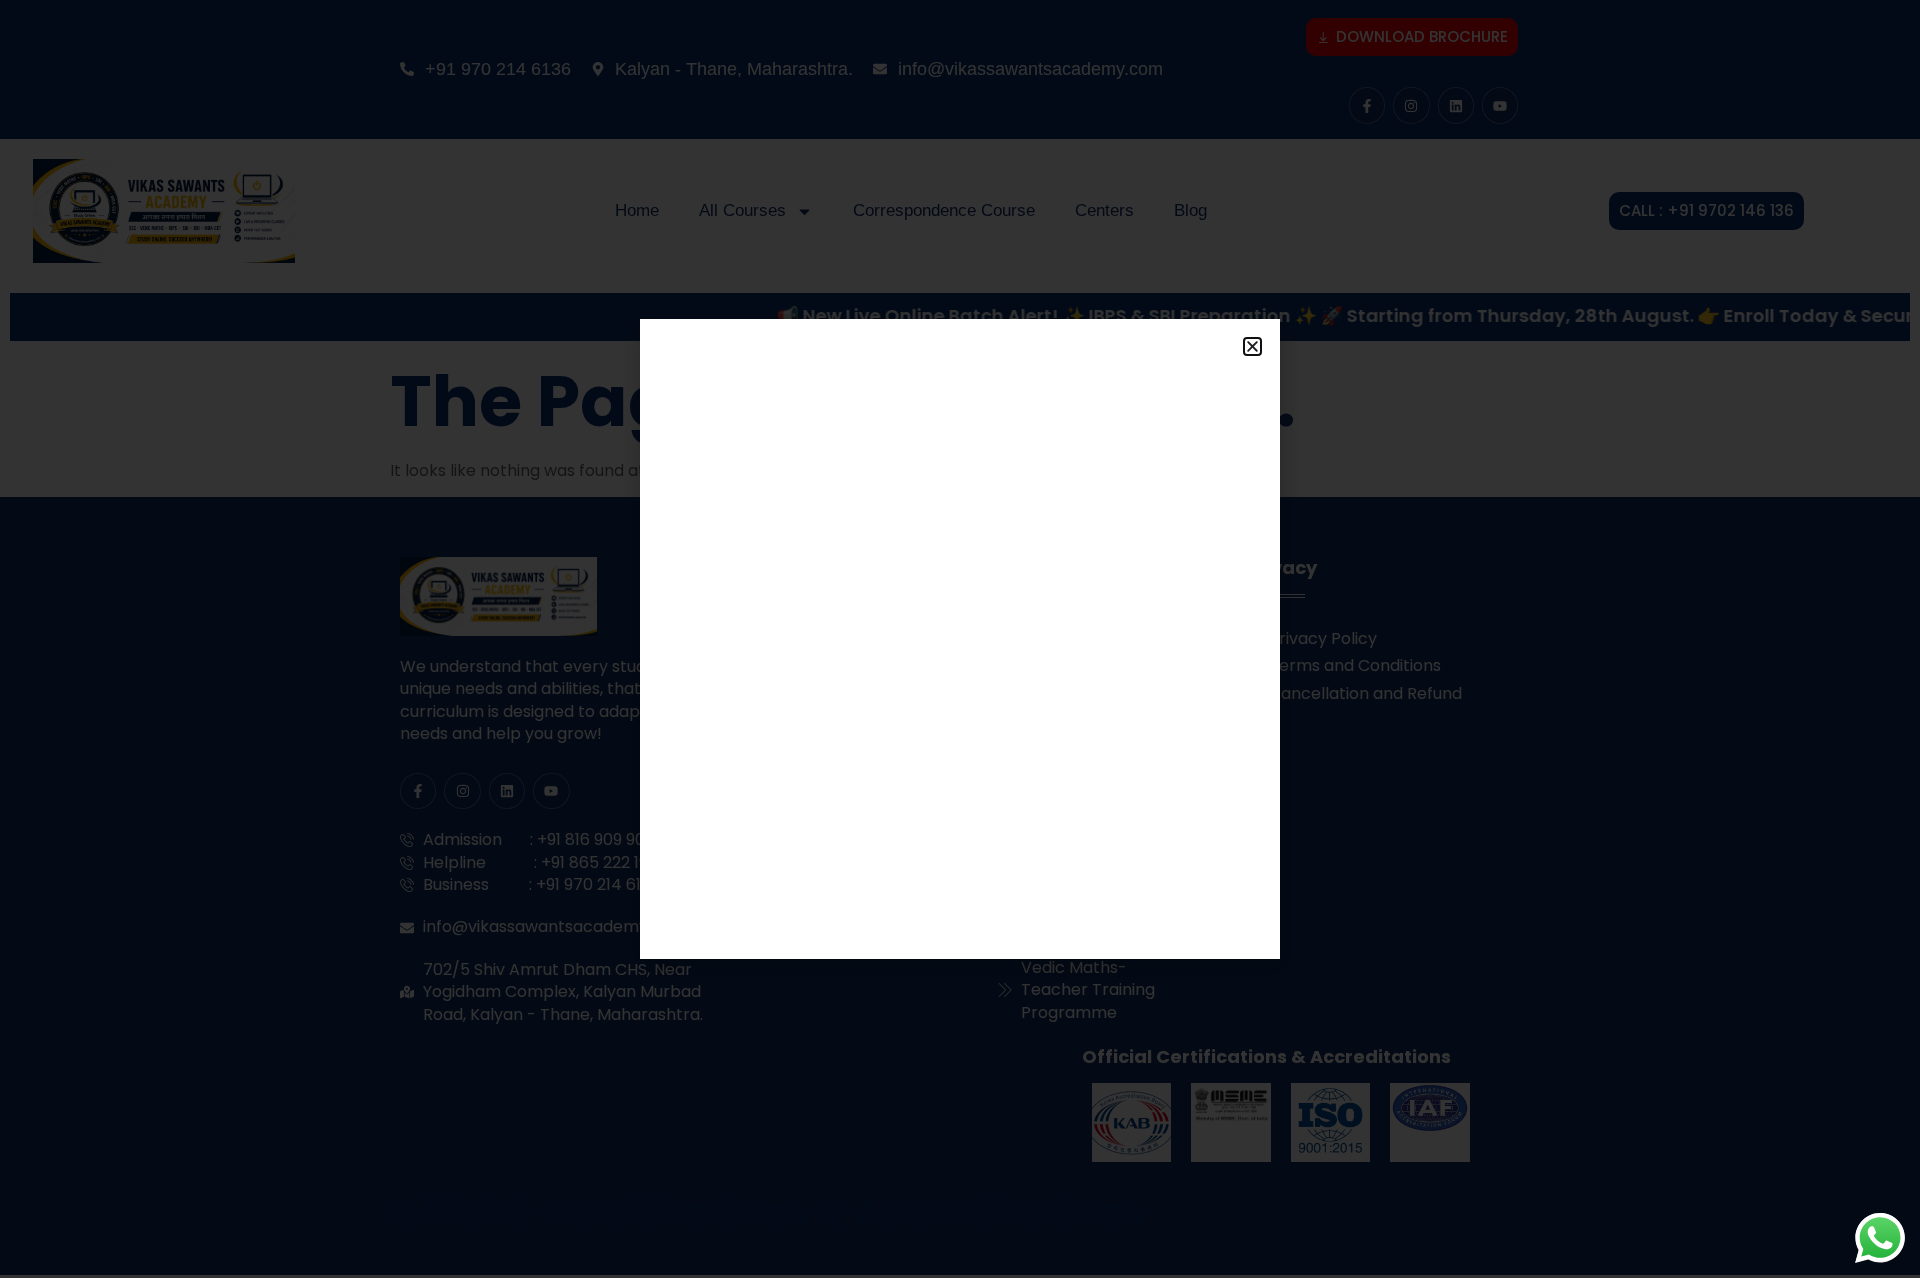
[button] (1252, 346)
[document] (960, 639)
